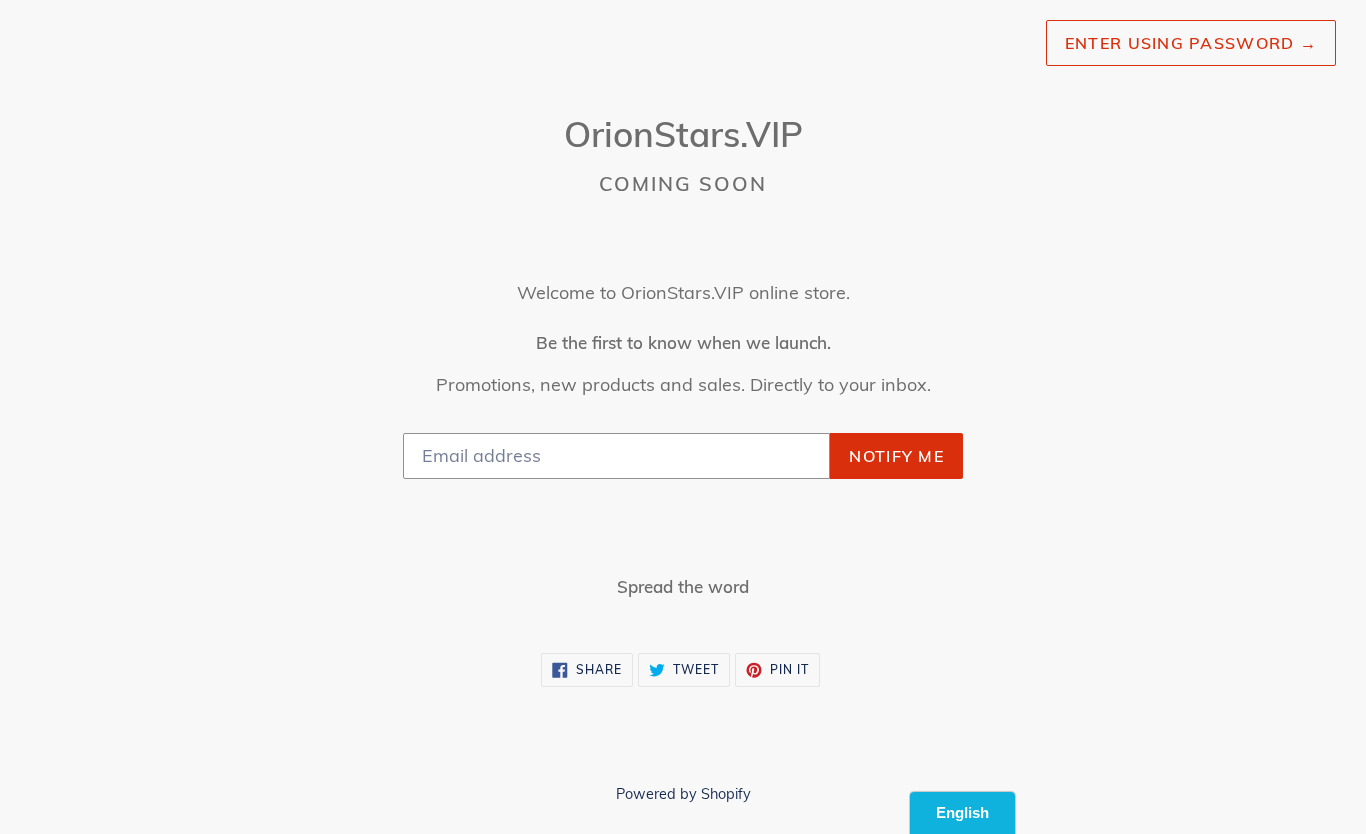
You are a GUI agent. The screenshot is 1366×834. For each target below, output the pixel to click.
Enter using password (1191, 43)
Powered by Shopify (683, 794)
